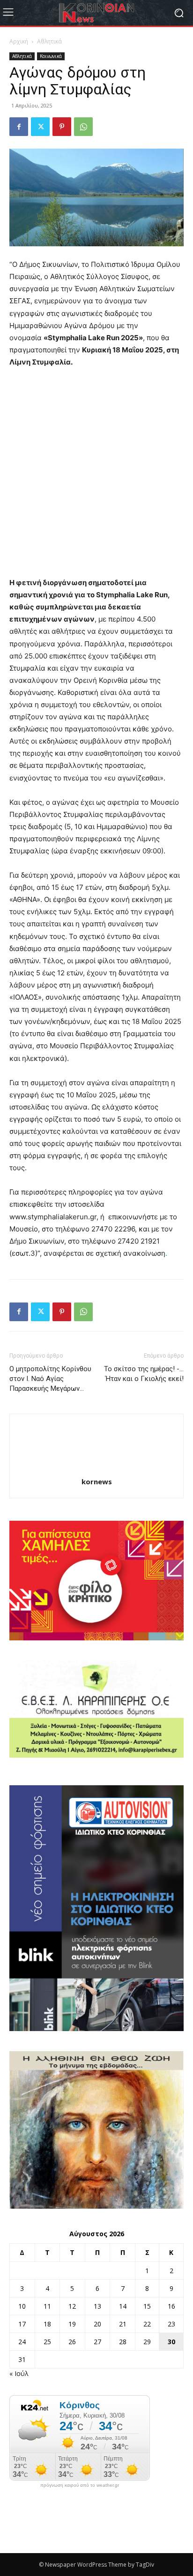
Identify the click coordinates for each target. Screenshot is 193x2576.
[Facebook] (19, 127)
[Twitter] (40, 127)
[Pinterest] (62, 127)
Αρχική (19, 41)
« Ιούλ (19, 2373)
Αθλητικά (49, 41)
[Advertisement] (96, 477)
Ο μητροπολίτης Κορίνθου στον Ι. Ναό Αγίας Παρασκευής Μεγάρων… (50, 1379)
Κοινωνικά (51, 56)
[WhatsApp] (83, 127)
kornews (97, 1481)
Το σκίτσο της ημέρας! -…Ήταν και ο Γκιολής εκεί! (144, 1374)
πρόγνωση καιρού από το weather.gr (80, 2485)
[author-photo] (96, 1469)
